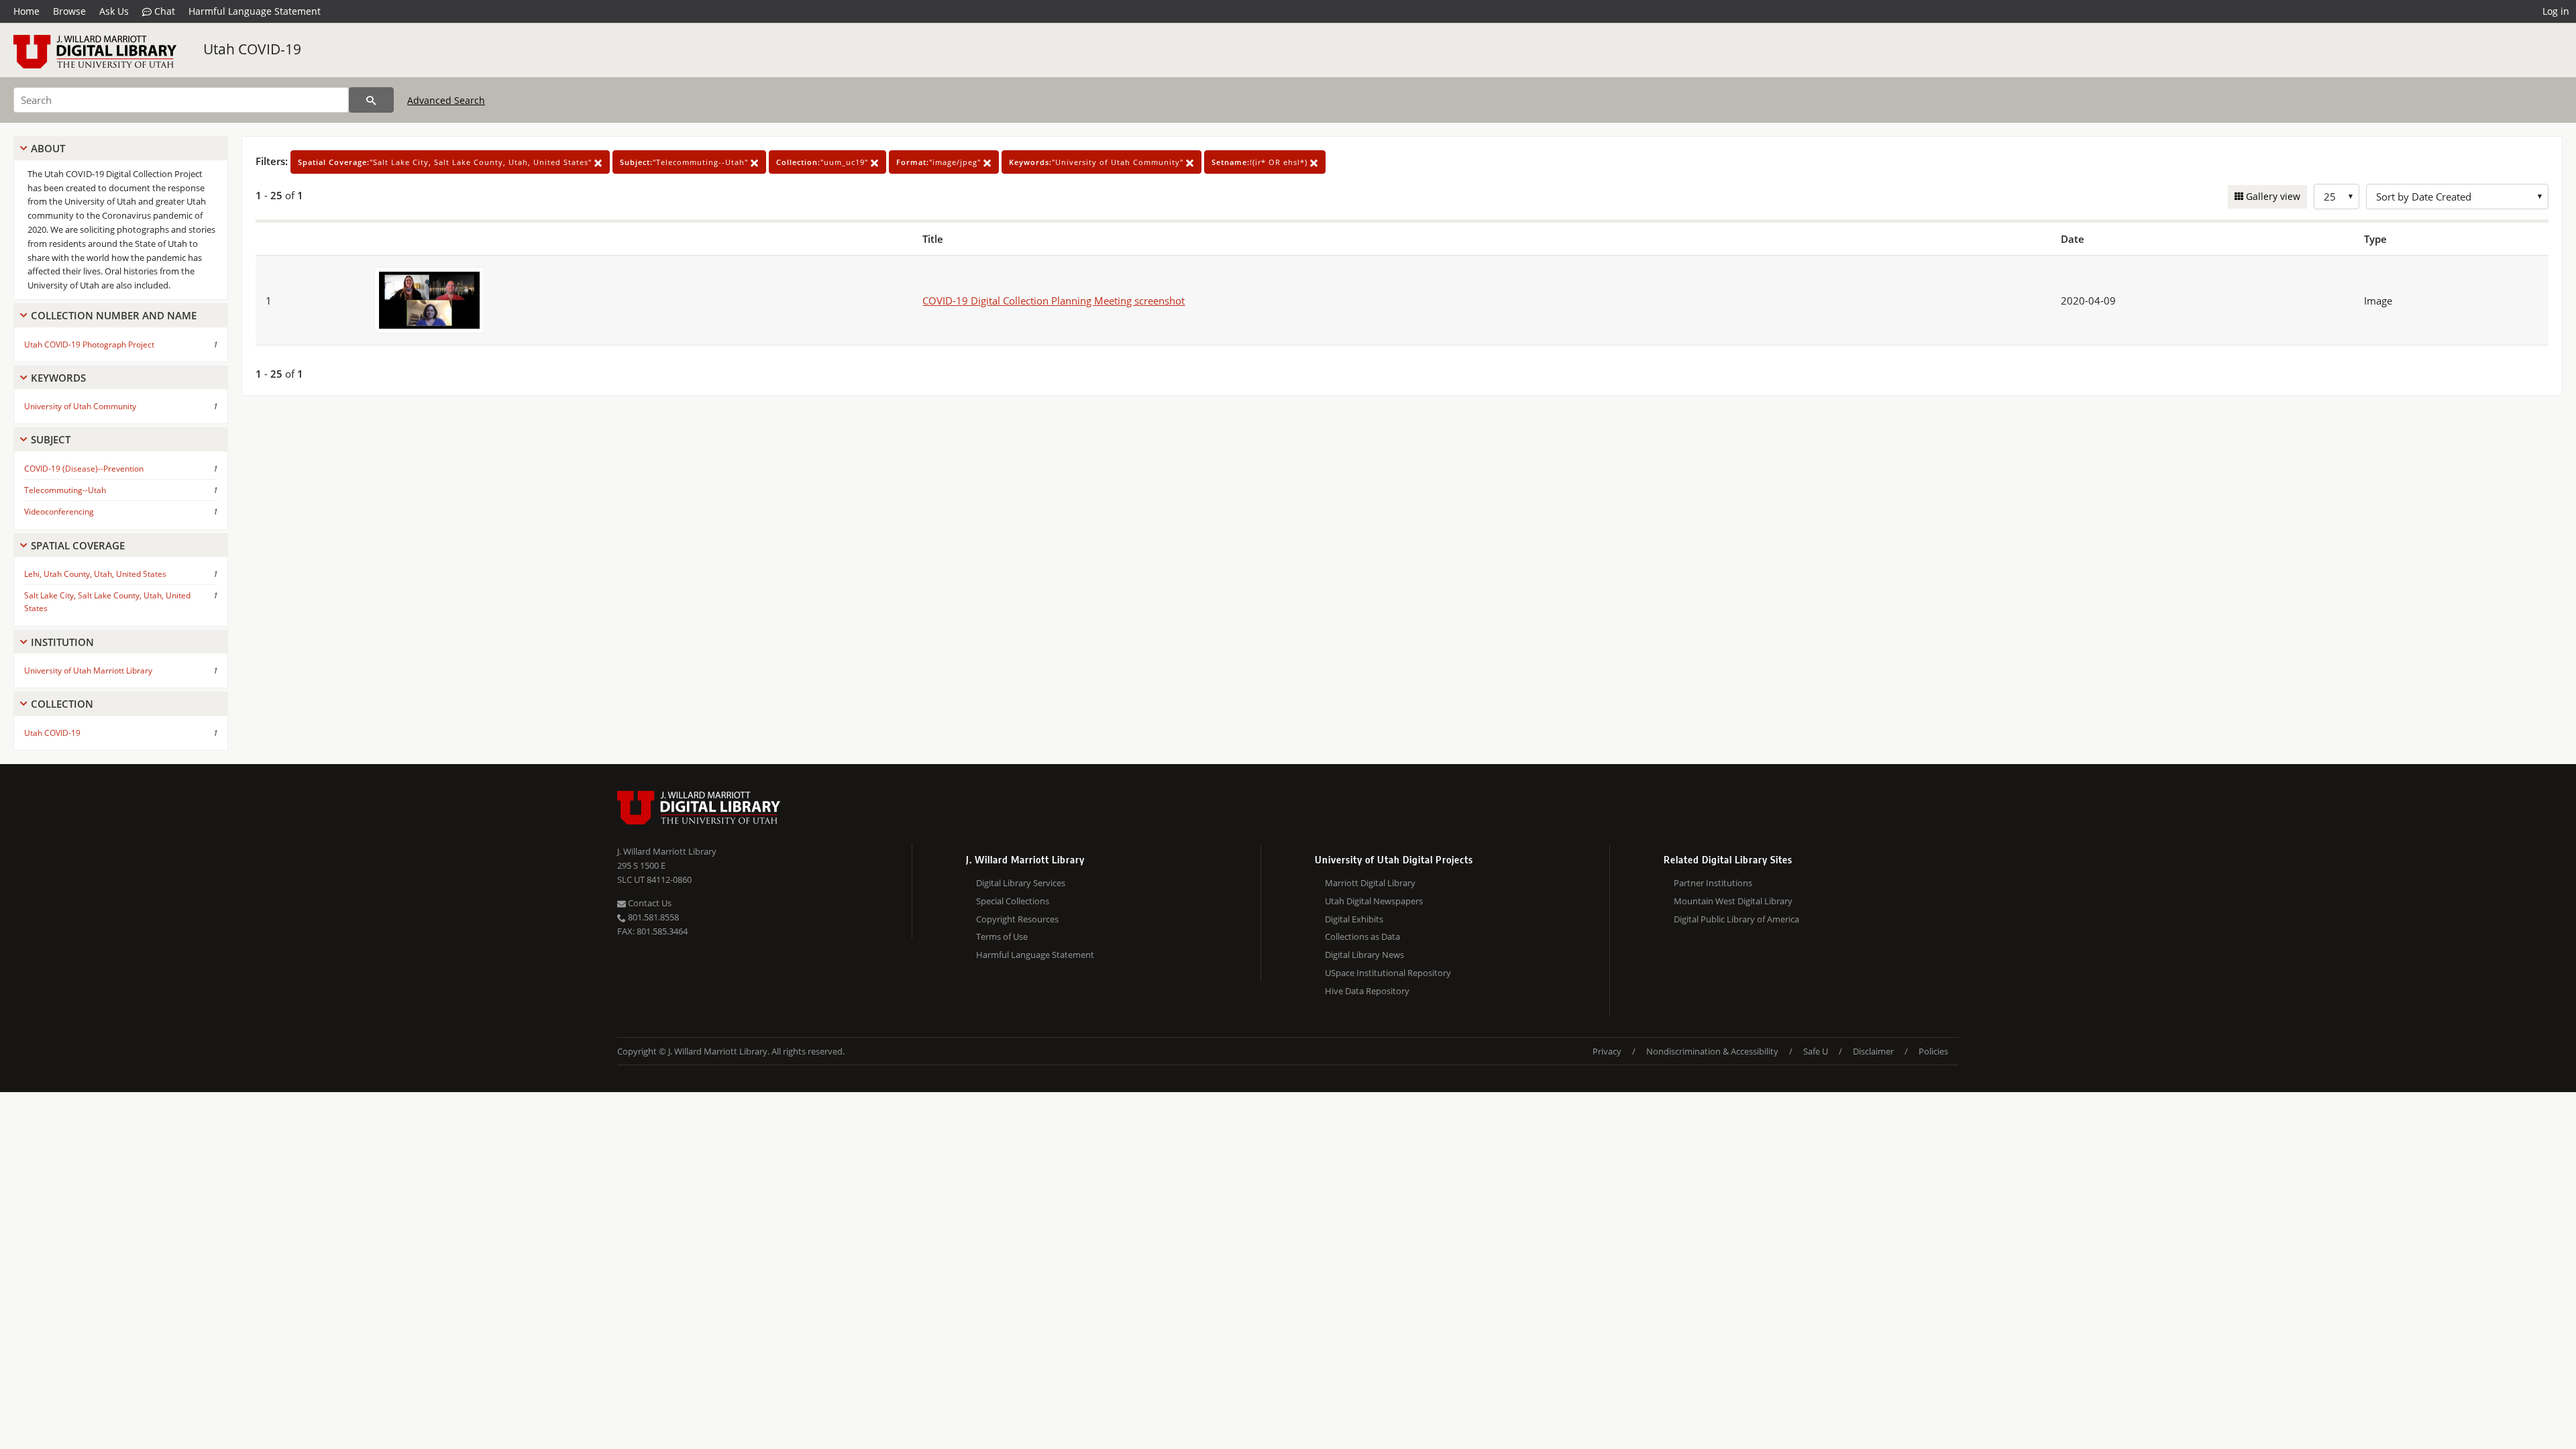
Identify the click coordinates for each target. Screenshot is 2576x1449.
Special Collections (1013, 901)
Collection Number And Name (114, 315)
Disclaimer (1873, 1051)
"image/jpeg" (940, 162)
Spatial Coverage (78, 545)
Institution (62, 642)
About (48, 148)
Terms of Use (1002, 936)
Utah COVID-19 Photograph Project (89, 344)
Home (26, 11)
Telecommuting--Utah (65, 490)
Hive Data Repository (1367, 991)
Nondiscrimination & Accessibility (1712, 1051)
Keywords (58, 378)
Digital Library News (1364, 955)
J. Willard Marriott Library (667, 851)
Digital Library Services (1021, 883)
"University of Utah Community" (1097, 162)
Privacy (1607, 1051)
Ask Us (114, 11)
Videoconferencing (59, 512)
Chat (163, 11)
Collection (62, 704)
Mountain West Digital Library (1733, 901)
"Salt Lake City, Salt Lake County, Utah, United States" (446, 162)
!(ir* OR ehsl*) (1261, 162)
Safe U (1816, 1051)
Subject (51, 439)
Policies (1933, 1051)
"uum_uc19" (823, 162)
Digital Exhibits (1354, 919)
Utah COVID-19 (252, 49)
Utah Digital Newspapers (1374, 901)
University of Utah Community (80, 406)
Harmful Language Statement (255, 11)
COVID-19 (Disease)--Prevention (84, 469)
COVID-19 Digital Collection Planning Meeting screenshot (1054, 301)
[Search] (371, 100)
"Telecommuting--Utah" (685, 162)
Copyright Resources (1017, 919)
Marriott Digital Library (1370, 883)
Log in (2556, 11)
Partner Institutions (1713, 883)
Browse (69, 11)
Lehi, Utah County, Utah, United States (95, 574)
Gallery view (2272, 196)
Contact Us (649, 903)
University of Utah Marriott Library (88, 670)
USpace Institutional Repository (1388, 973)
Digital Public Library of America (1736, 919)
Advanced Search (446, 100)
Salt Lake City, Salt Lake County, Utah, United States (107, 602)
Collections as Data (1362, 936)
